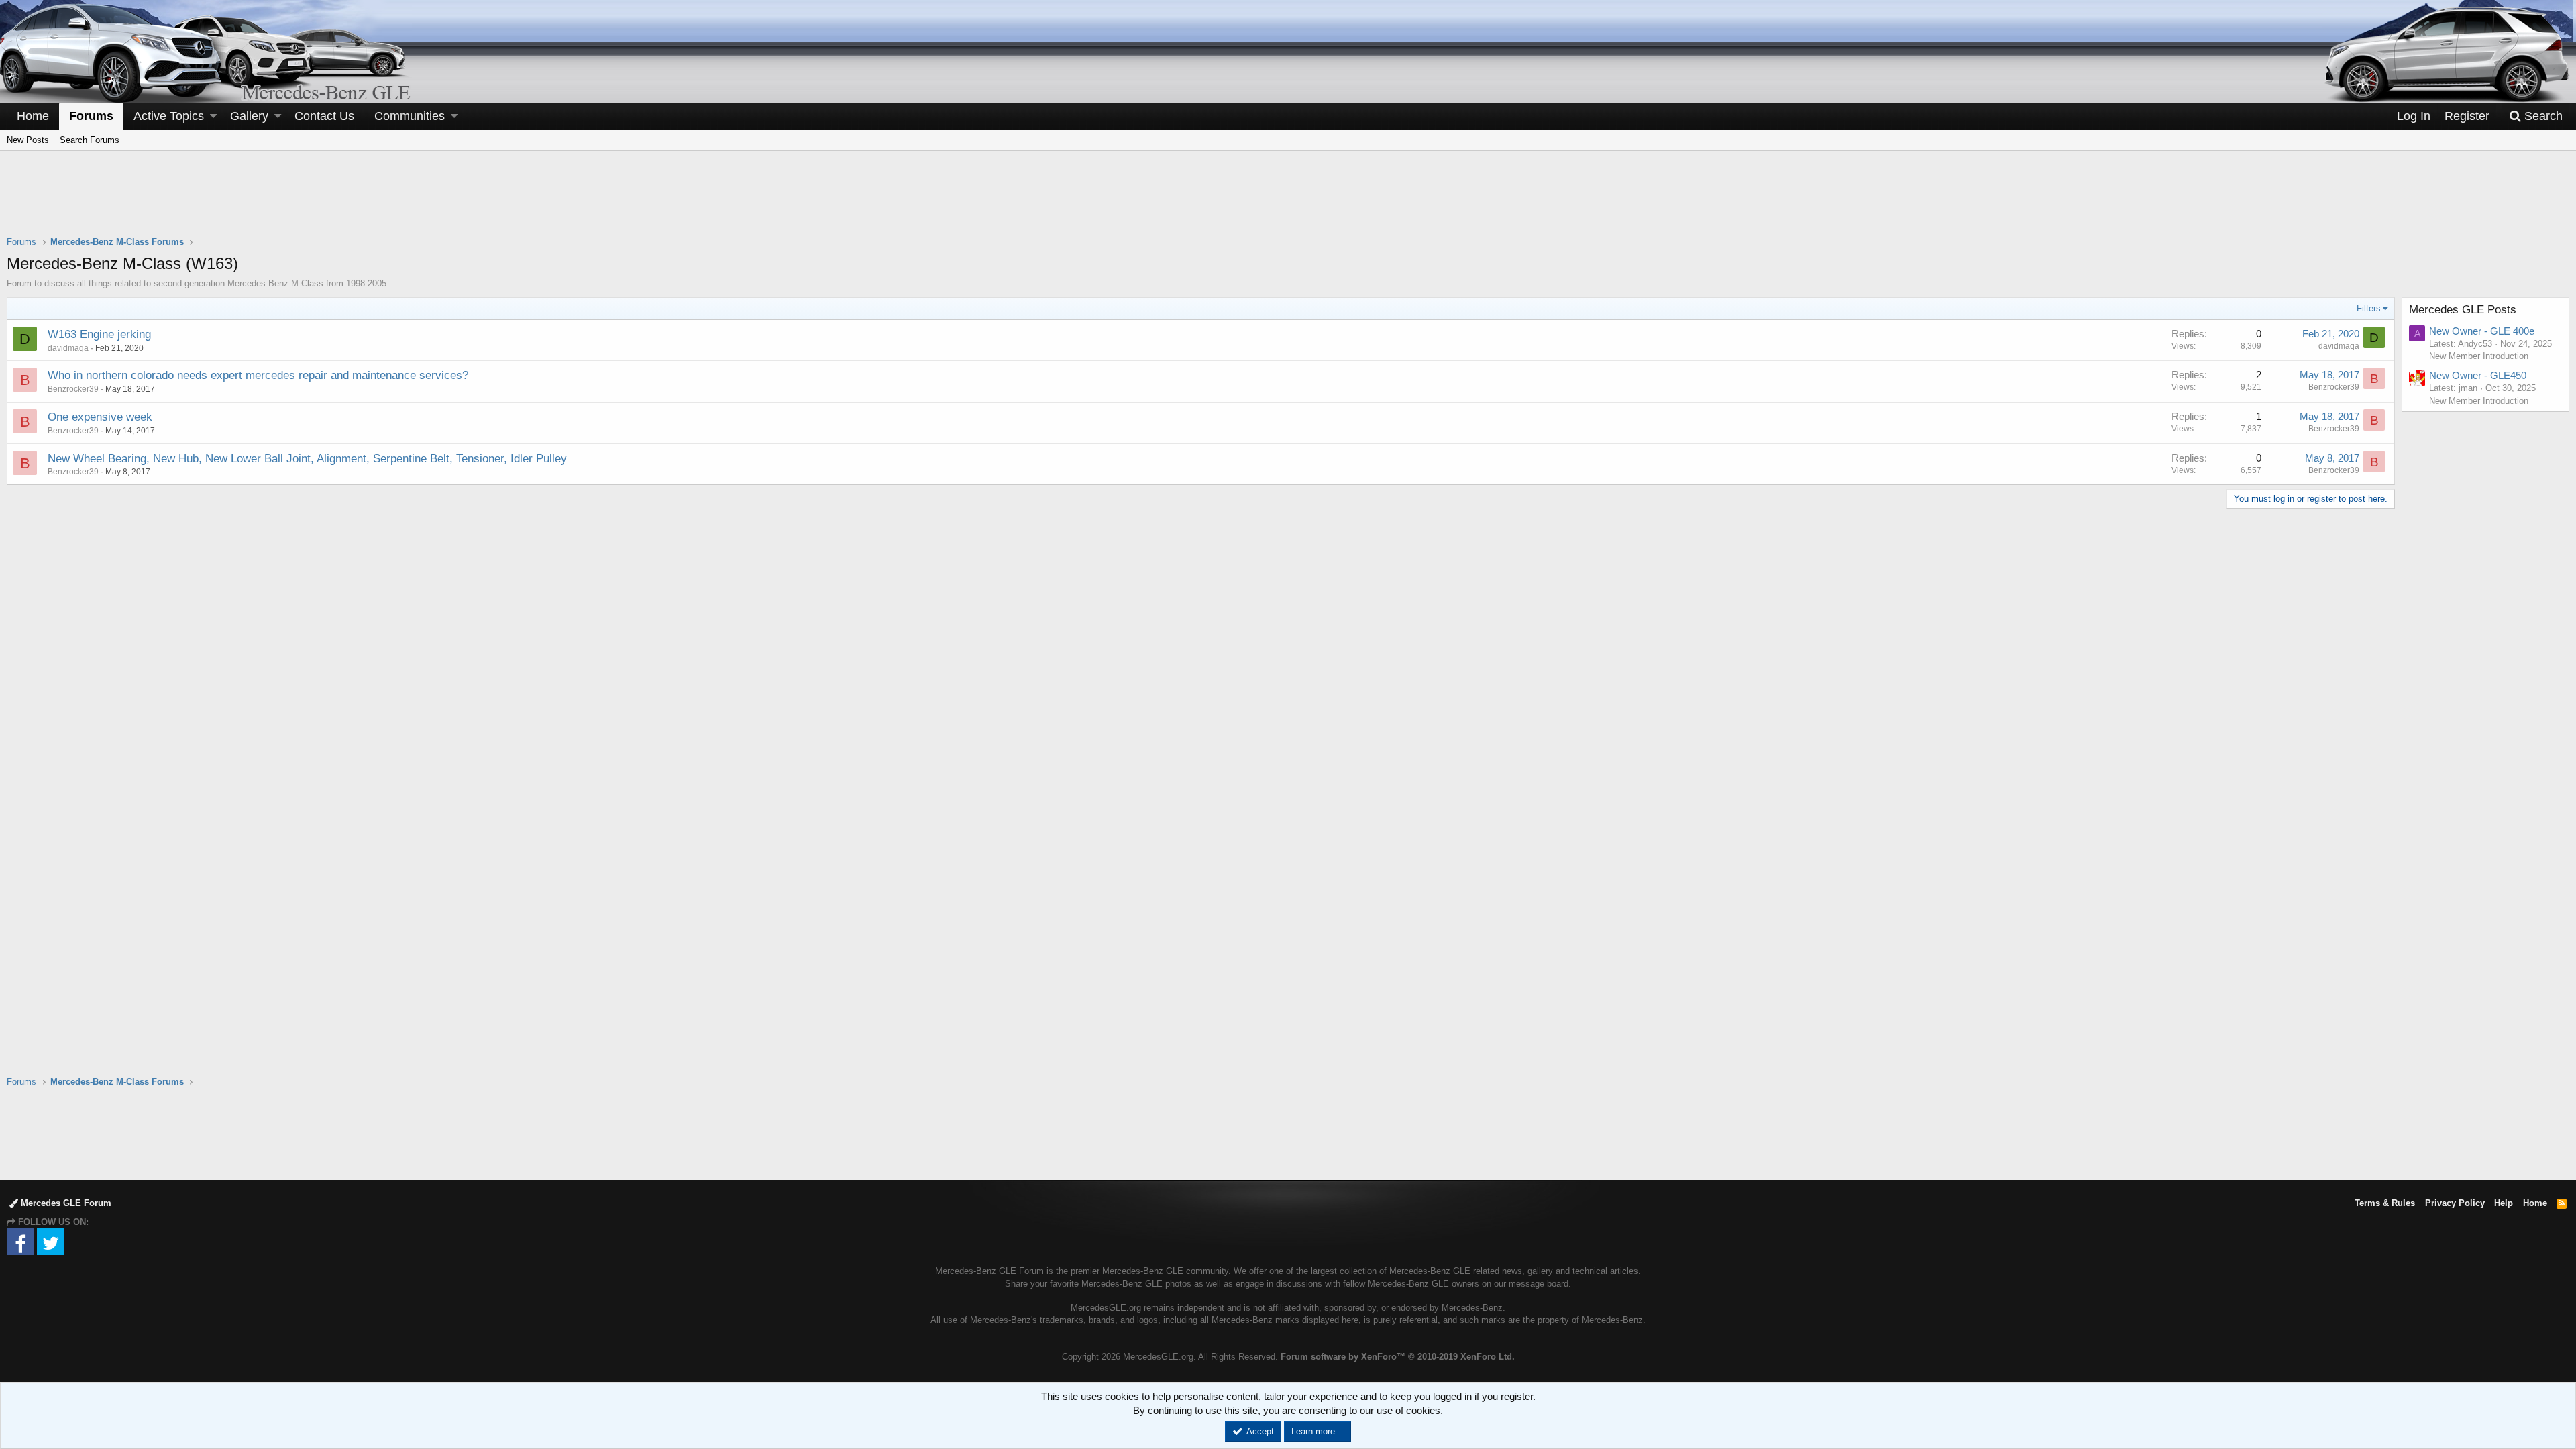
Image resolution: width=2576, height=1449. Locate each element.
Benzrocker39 (73, 389)
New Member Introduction (2479, 356)
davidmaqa (68, 348)
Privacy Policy (2455, 1203)
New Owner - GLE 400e (2482, 331)
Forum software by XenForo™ (1398, 1357)
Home (33, 116)
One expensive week (100, 417)
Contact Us (324, 116)
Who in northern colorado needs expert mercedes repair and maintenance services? (258, 375)
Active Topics (169, 116)
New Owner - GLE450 (2478, 375)
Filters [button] (2369, 308)
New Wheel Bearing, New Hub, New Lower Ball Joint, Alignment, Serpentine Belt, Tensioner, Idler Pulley (307, 459)
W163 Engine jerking (99, 334)
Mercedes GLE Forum (65, 1203)
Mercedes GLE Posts (2463, 310)
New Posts (28, 140)
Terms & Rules (2385, 1203)
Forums (91, 116)
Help (2504, 1203)
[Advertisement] (1288, 202)
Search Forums (90, 140)
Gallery (249, 116)
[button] (213, 116)
